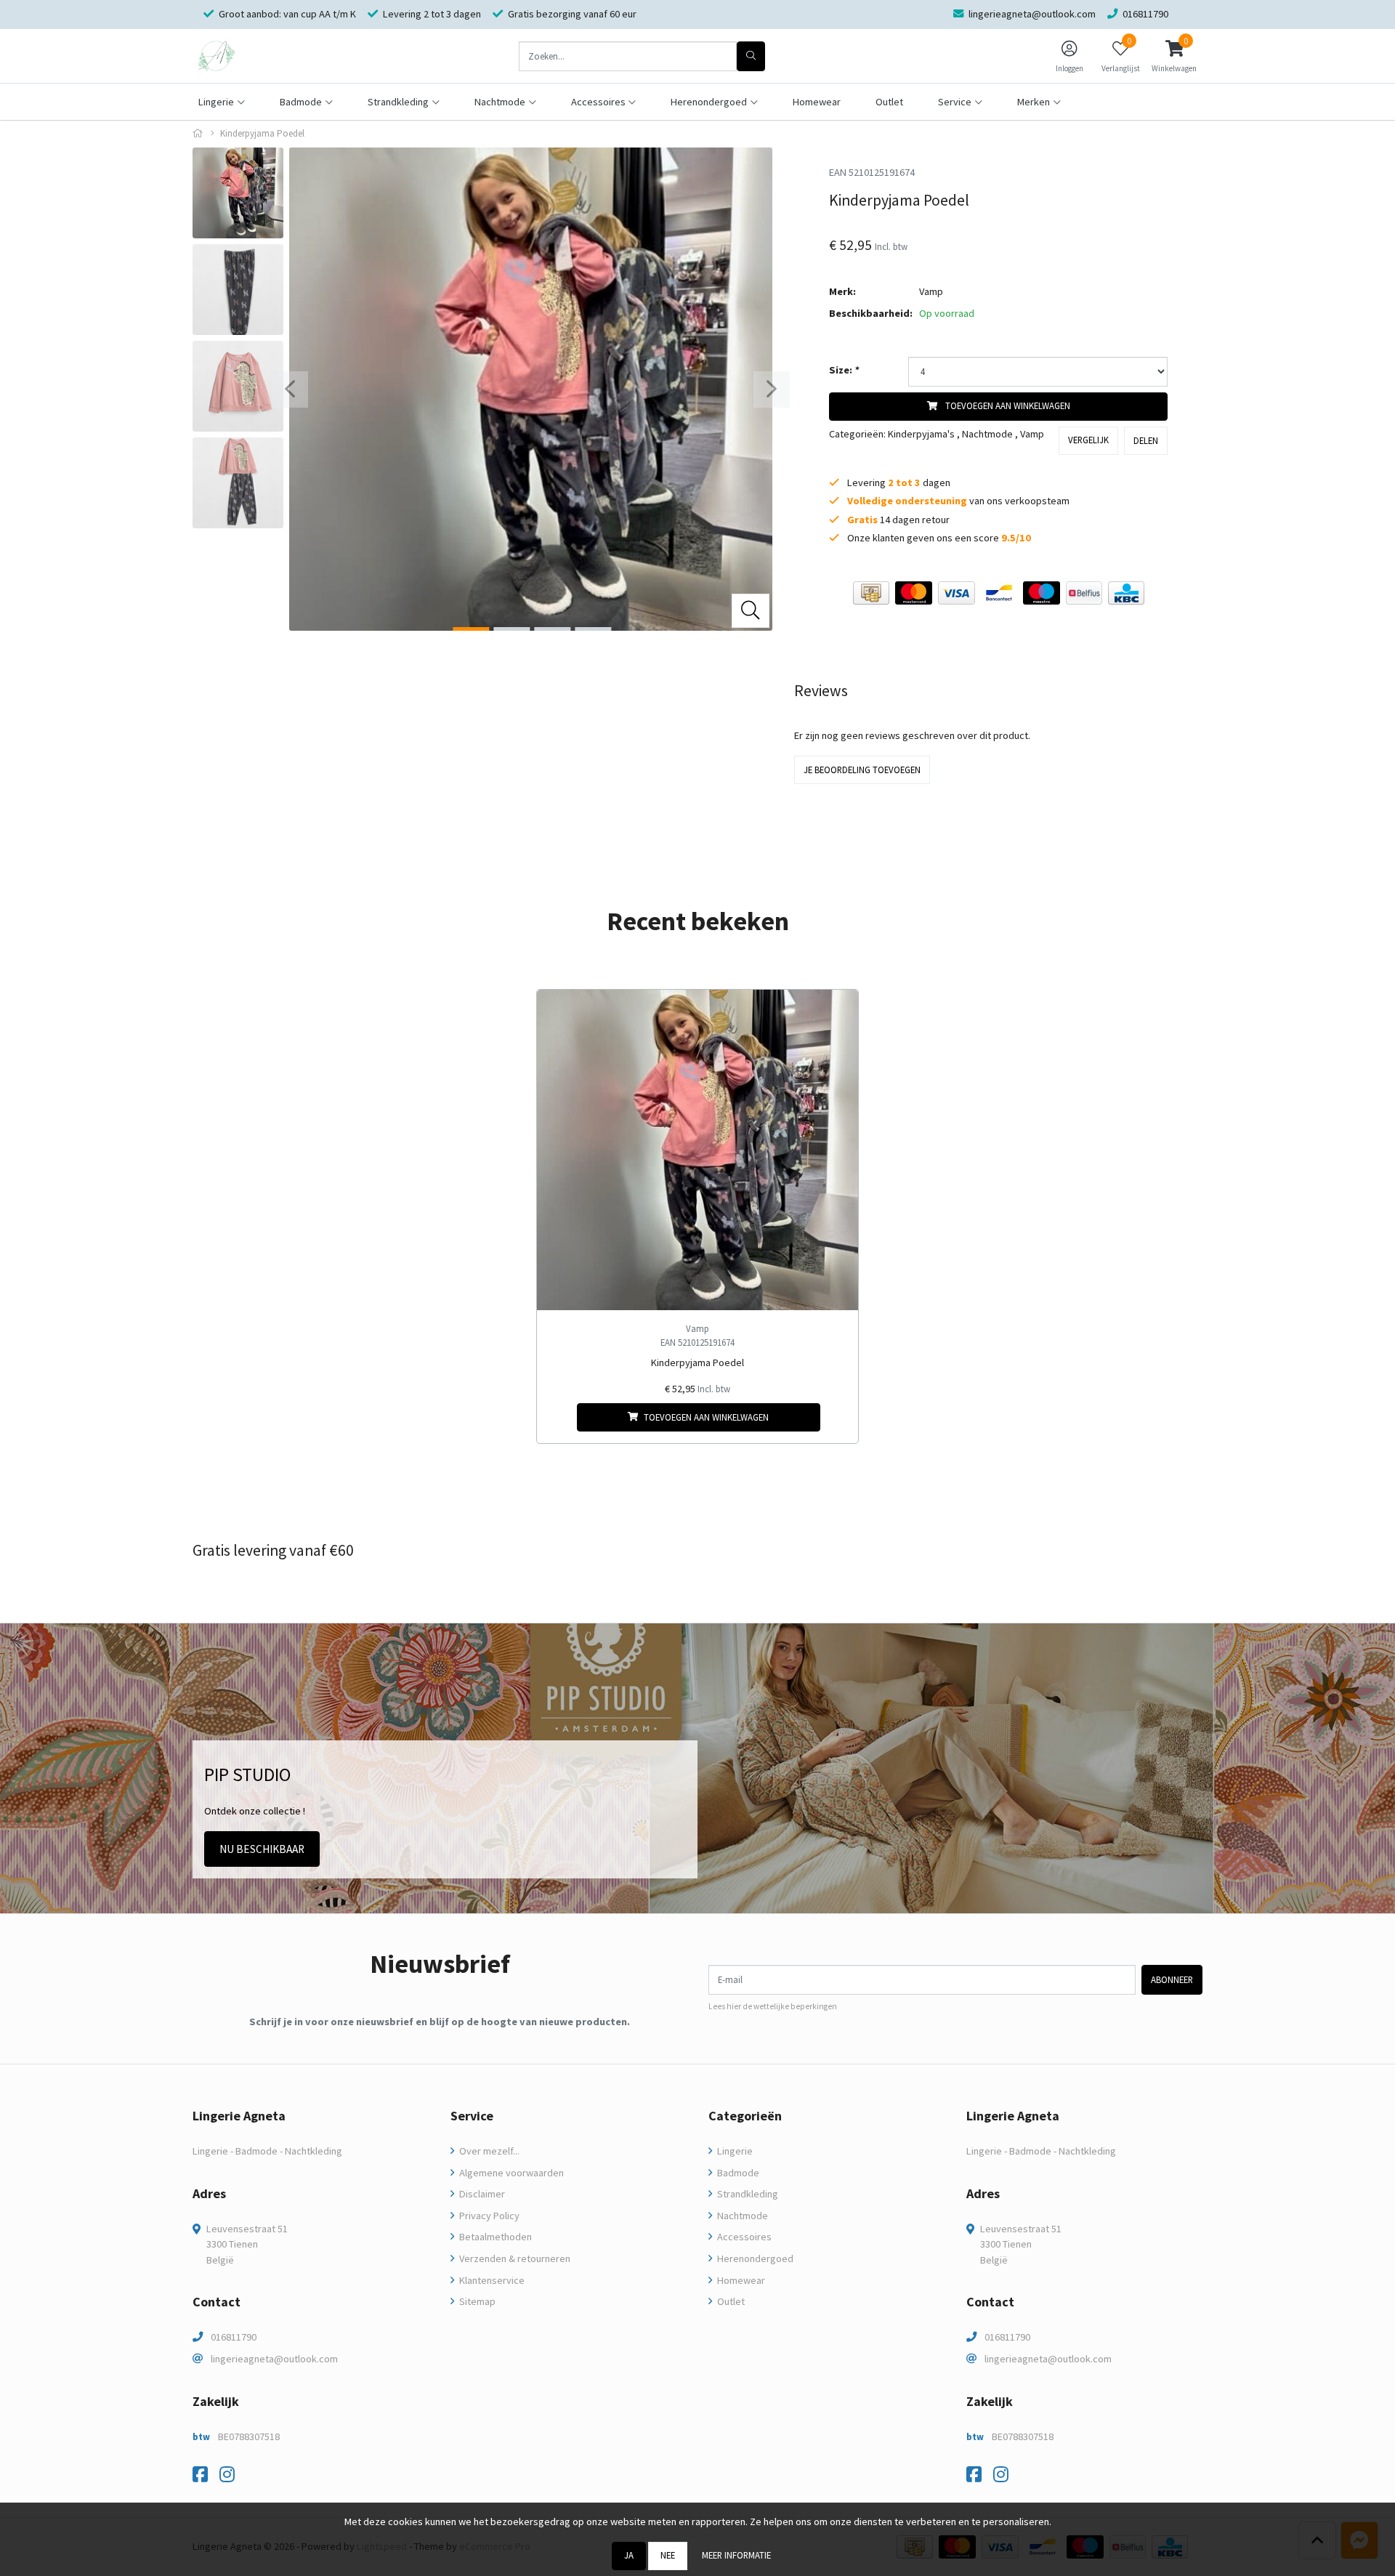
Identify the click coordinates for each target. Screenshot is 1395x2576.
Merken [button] (1034, 102)
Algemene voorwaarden (510, 2173)
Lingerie (734, 2151)
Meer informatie (736, 2555)
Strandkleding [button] (398, 102)
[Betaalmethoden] (871, 593)
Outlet (889, 102)
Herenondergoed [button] (709, 102)
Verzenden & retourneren (514, 2258)
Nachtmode (987, 434)
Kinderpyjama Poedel (697, 1362)
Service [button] (955, 102)
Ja (629, 2555)
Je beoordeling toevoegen (862, 770)
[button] (1174, 56)
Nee (668, 2555)
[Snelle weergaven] (836, 1012)
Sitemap (476, 2301)
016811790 (234, 2337)
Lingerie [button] (216, 102)
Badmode (737, 2173)
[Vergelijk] (836, 1417)
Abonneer (1172, 1979)
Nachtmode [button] (500, 102)
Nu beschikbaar (262, 1849)
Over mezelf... (488, 2151)
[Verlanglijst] (560, 1417)
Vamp (931, 291)
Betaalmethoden (494, 2237)
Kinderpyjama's (921, 434)
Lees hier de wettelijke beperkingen (773, 2006)
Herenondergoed (754, 2258)
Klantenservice (491, 2280)
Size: (844, 370)
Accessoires (743, 2237)
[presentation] (290, 389)
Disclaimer (481, 2194)
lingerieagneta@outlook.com (274, 2359)
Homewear (817, 102)
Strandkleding (747, 2194)
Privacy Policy (488, 2216)
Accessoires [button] (598, 102)
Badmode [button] (301, 102)
